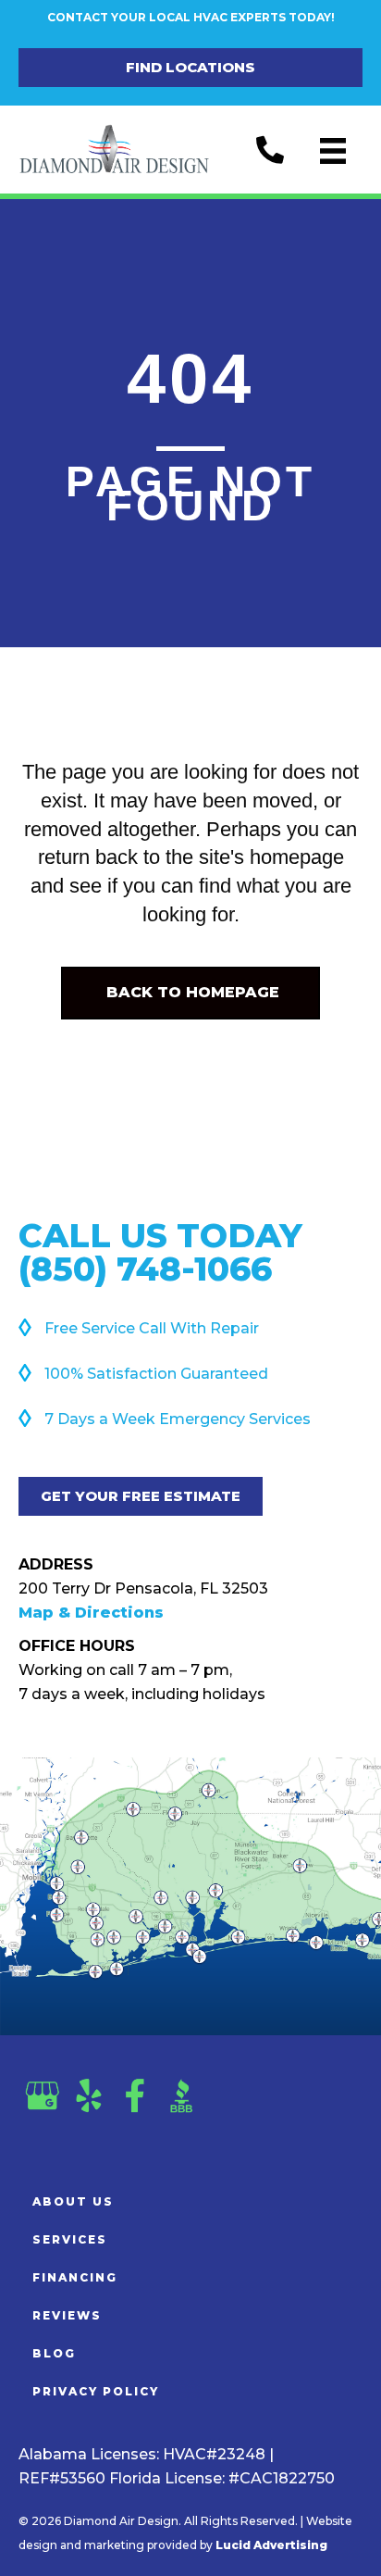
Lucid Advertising (271, 2545)
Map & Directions (91, 1613)
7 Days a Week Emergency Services (178, 1419)
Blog (54, 2353)
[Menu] (333, 151)
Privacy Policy (96, 2391)
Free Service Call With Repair (152, 1328)
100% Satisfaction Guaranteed (156, 1374)
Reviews (67, 2315)
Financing (75, 2277)
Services (70, 2239)
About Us (73, 2201)
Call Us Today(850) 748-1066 (160, 1252)
